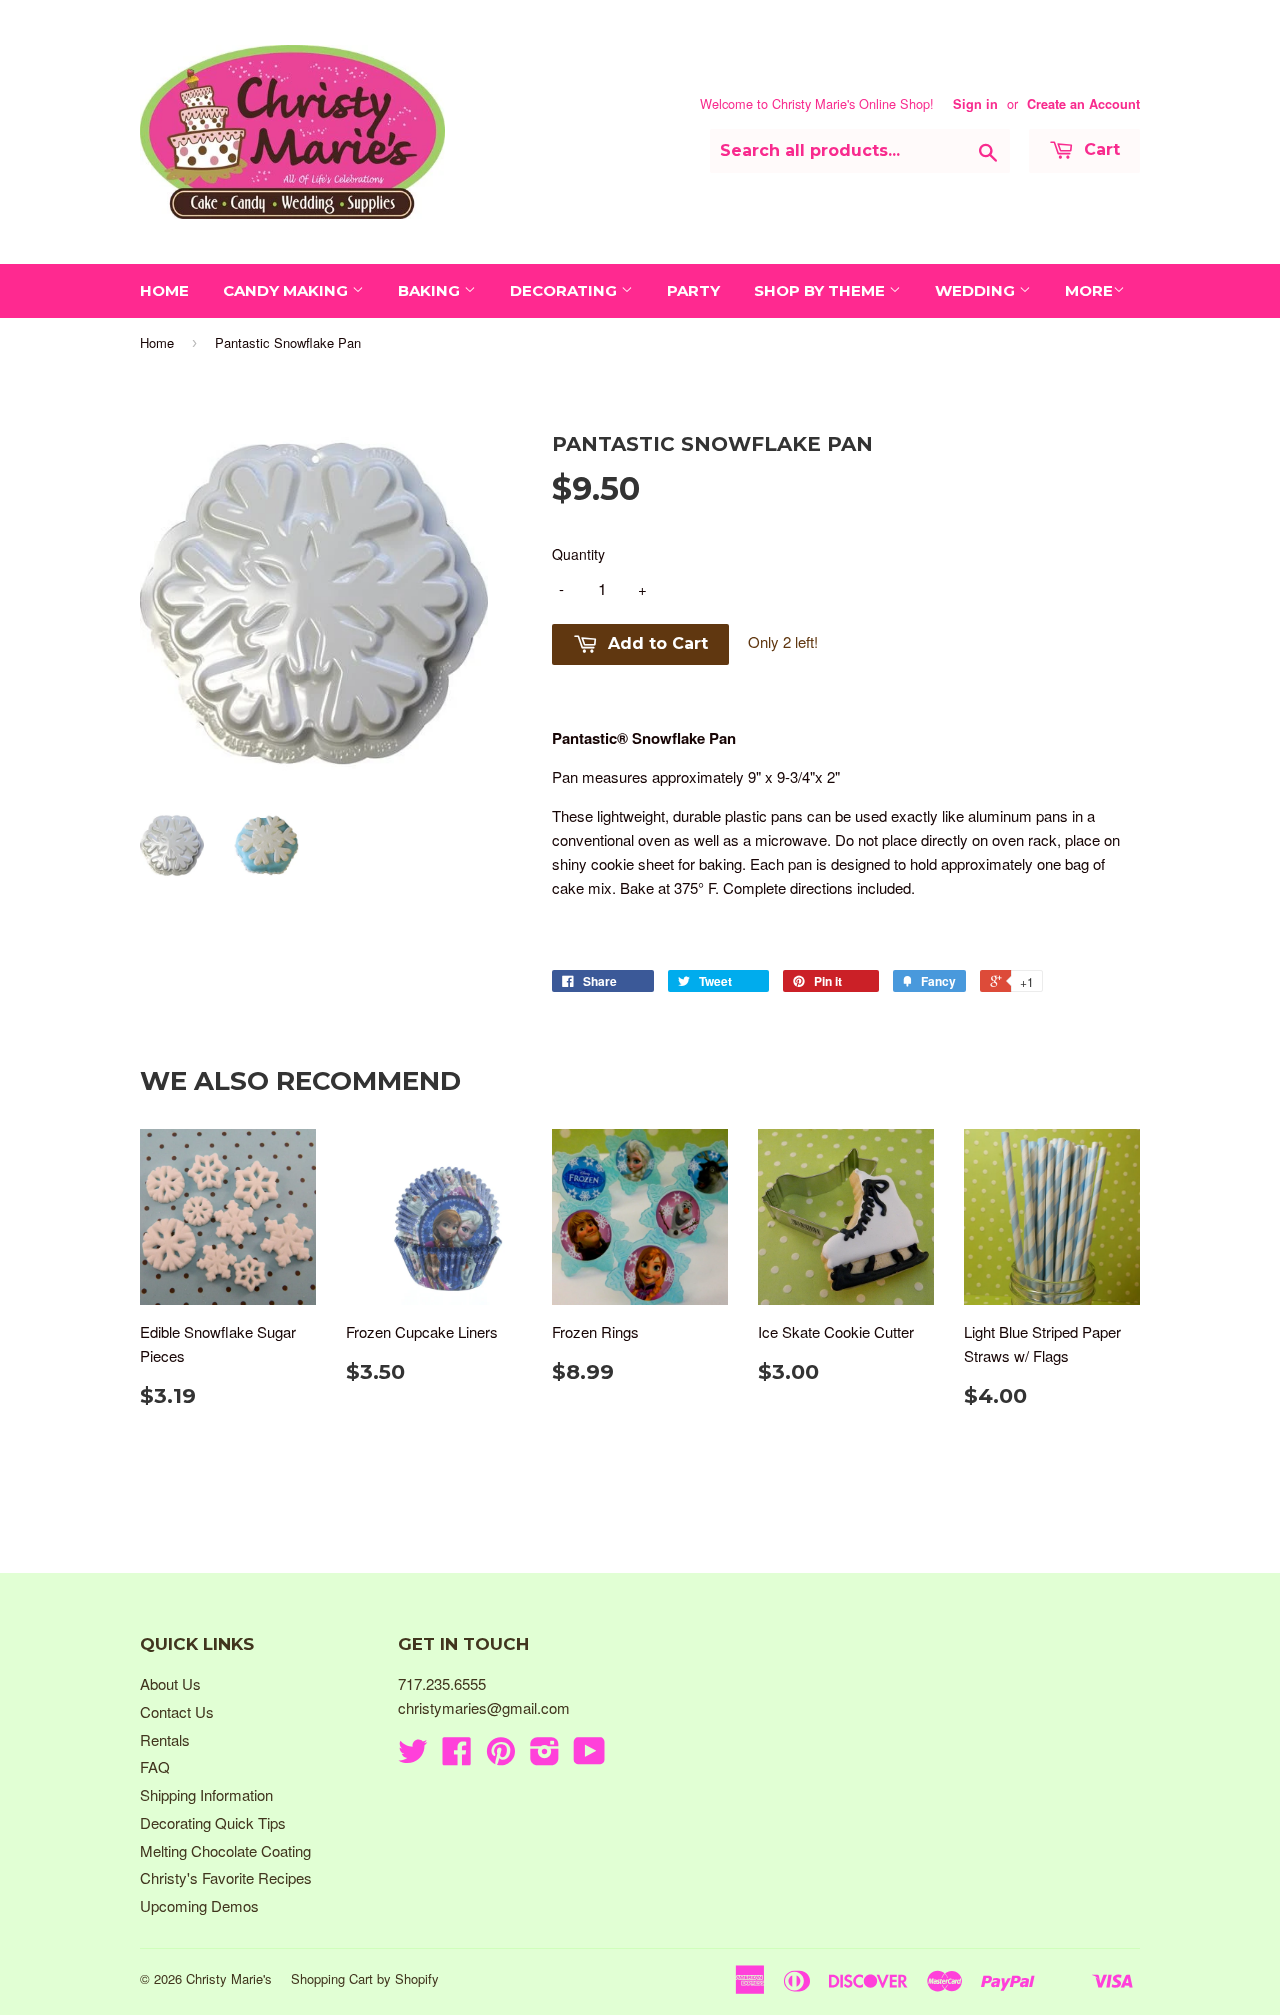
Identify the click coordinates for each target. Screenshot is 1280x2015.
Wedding (977, 290)
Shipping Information (206, 1794)
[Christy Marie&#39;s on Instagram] (545, 1756)
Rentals (165, 1739)
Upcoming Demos (199, 1905)
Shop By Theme (821, 290)
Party (693, 290)
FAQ (155, 1766)
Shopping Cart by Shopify (365, 1978)
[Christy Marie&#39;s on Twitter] (413, 1756)
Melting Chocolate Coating (225, 1850)
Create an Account (1083, 104)
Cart (1099, 149)
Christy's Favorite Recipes (226, 1877)
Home (164, 290)
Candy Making (287, 290)
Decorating (565, 290)
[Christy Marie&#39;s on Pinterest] (501, 1756)
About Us (170, 1683)
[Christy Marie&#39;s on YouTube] (589, 1756)
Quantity (578, 554)
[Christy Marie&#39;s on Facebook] (457, 1756)
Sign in (975, 104)
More (1089, 290)
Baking (431, 290)
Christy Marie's (229, 1978)
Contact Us (177, 1711)
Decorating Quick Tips (213, 1822)
